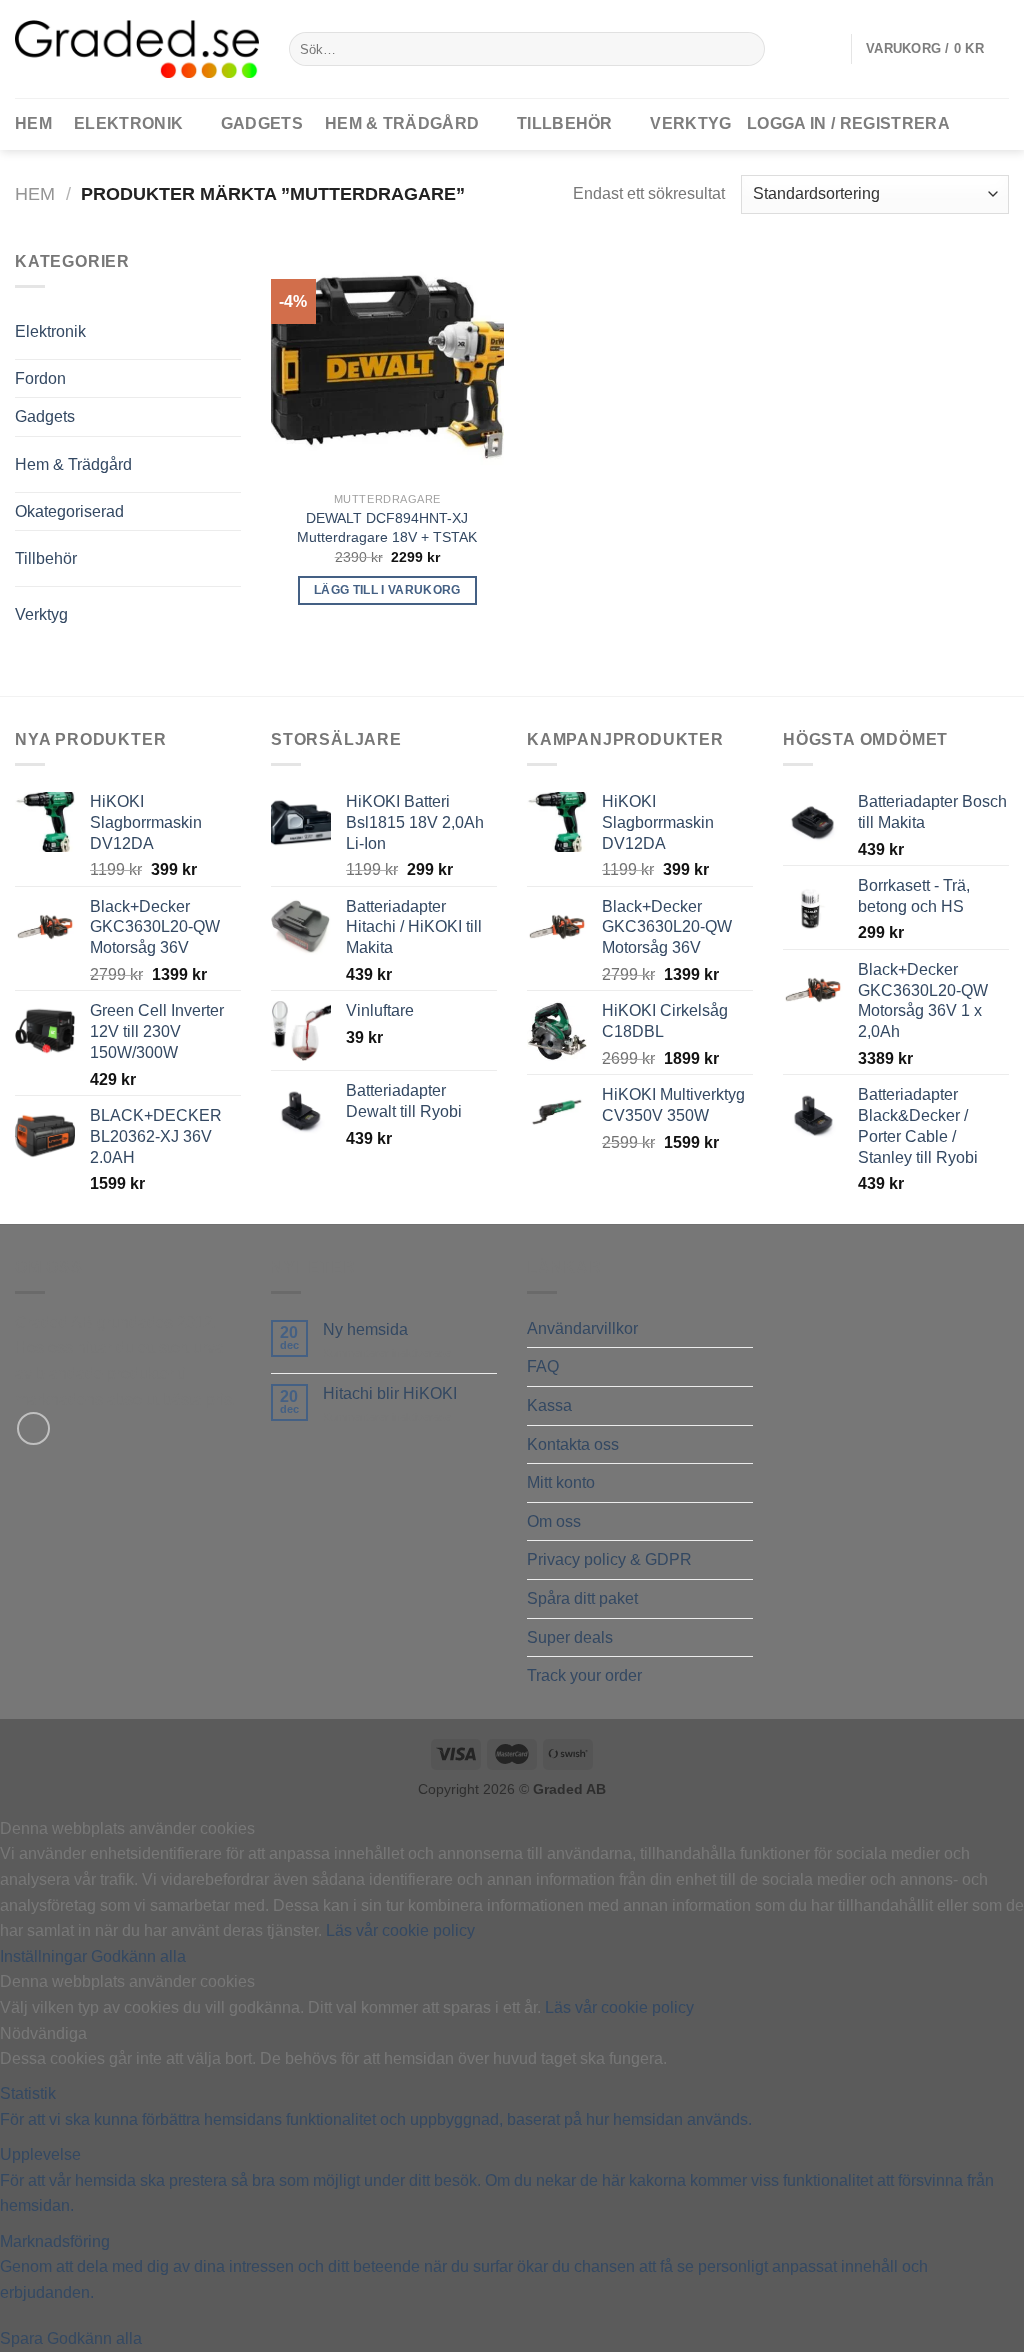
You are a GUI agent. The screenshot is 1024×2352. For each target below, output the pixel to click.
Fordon (40, 378)
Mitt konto (561, 1482)
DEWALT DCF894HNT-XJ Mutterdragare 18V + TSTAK (387, 527)
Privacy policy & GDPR (609, 1559)
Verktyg (690, 123)
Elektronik (128, 123)
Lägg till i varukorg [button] (387, 590)
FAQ (543, 1366)
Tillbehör (565, 123)
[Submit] (745, 49)
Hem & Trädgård (402, 123)
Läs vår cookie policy (400, 1930)
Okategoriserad (69, 511)
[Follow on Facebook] (33, 1428)
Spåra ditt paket (582, 1598)
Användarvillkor (582, 1328)
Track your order (584, 1675)
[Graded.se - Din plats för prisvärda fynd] (137, 48)
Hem (35, 193)
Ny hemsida (365, 1329)
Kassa (549, 1405)
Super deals (570, 1637)
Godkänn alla (138, 1956)
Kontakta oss (573, 1444)
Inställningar (45, 1956)
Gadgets (262, 123)
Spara (23, 2338)
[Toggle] (200, 323)
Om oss (554, 1521)
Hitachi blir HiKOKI (390, 1393)
